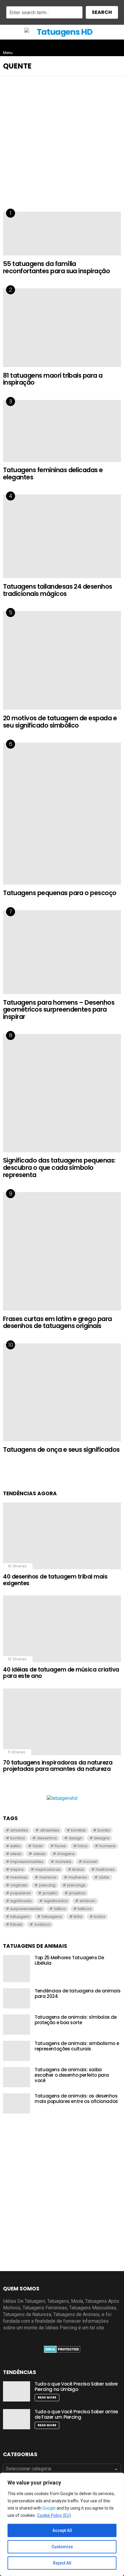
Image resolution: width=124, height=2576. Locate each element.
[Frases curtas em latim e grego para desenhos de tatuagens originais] (62, 1251)
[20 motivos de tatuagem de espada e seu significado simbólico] (62, 660)
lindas (78, 1869)
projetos (77, 1893)
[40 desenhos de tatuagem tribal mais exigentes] (62, 1536)
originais (19, 1885)
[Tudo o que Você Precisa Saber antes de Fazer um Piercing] (17, 2419)
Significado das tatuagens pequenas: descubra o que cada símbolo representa (59, 1167)
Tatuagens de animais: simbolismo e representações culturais (77, 2046)
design (75, 1838)
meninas (19, 1877)
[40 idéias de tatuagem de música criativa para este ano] (62, 1629)
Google (49, 2508)
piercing (47, 1885)
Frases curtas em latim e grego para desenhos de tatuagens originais (57, 1322)
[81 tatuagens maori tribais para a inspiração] (62, 328)
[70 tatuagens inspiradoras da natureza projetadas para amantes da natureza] (62, 1722)
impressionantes (27, 1862)
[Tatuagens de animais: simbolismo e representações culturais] (17, 2051)
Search (102, 12)
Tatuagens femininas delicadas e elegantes (53, 474)
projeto (50, 1893)
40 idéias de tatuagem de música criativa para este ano (61, 1673)
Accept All (62, 2530)
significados (56, 1901)
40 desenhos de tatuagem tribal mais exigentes (55, 1580)
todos (100, 1917)
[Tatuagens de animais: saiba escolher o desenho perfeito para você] (17, 2077)
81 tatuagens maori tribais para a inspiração (53, 379)
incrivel (90, 1862)
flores (60, 1846)
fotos (83, 1846)
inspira (17, 1869)
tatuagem (20, 1917)
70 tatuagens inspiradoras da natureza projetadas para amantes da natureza (58, 1766)
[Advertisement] (62, 148)
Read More (47, 2397)
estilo (15, 1846)
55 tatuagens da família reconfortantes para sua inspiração (56, 267)
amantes (19, 1830)
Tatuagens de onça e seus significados (61, 1450)
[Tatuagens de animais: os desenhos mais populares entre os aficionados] (17, 2103)
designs (102, 1838)
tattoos (85, 1909)
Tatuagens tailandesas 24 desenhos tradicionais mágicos (58, 590)
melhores (105, 1869)
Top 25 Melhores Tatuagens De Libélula (69, 1960)
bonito (104, 1830)
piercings (76, 1885)
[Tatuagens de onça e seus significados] (62, 1392)
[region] (62, 2524)
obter (104, 1877)
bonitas (78, 1830)
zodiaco (42, 1924)
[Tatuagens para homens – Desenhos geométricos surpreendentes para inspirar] (62, 952)
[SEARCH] (116, 48)
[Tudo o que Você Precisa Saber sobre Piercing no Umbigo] (17, 2391)
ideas (16, 1854)
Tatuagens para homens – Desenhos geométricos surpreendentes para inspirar (59, 1010)
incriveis (63, 1862)
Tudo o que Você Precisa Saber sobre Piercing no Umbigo (76, 2387)
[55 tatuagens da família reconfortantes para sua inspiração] (62, 234)
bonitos (18, 1838)
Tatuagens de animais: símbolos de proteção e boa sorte (76, 2020)
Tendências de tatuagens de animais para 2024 (77, 1994)
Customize (62, 2547)
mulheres (78, 1877)
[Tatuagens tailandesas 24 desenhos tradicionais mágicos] (62, 536)
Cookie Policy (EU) (54, 2515)
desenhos (47, 1838)
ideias (39, 1854)
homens (107, 1846)
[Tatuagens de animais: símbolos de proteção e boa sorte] (17, 2025)
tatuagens (52, 1917)
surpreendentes (26, 1909)
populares (20, 1893)
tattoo (60, 1909)
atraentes (50, 1830)
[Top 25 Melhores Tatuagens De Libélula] (17, 1969)
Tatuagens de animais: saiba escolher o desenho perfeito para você (72, 2075)
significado (21, 1901)
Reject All (62, 2563)
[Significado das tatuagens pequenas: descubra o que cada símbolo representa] (62, 1093)
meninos (48, 1877)
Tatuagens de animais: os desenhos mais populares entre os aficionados (76, 2099)
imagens (66, 1854)
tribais (16, 1924)
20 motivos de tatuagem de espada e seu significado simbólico (60, 722)
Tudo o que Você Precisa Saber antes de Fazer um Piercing (76, 2414)
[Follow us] (104, 48)
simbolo (87, 1901)
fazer (38, 1846)
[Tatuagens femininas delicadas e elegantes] (62, 431)
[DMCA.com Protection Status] (62, 2351)
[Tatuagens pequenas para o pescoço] (62, 814)
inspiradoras (48, 1869)
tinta (78, 1917)
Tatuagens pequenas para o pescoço (60, 893)
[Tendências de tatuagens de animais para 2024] (17, 1998)
